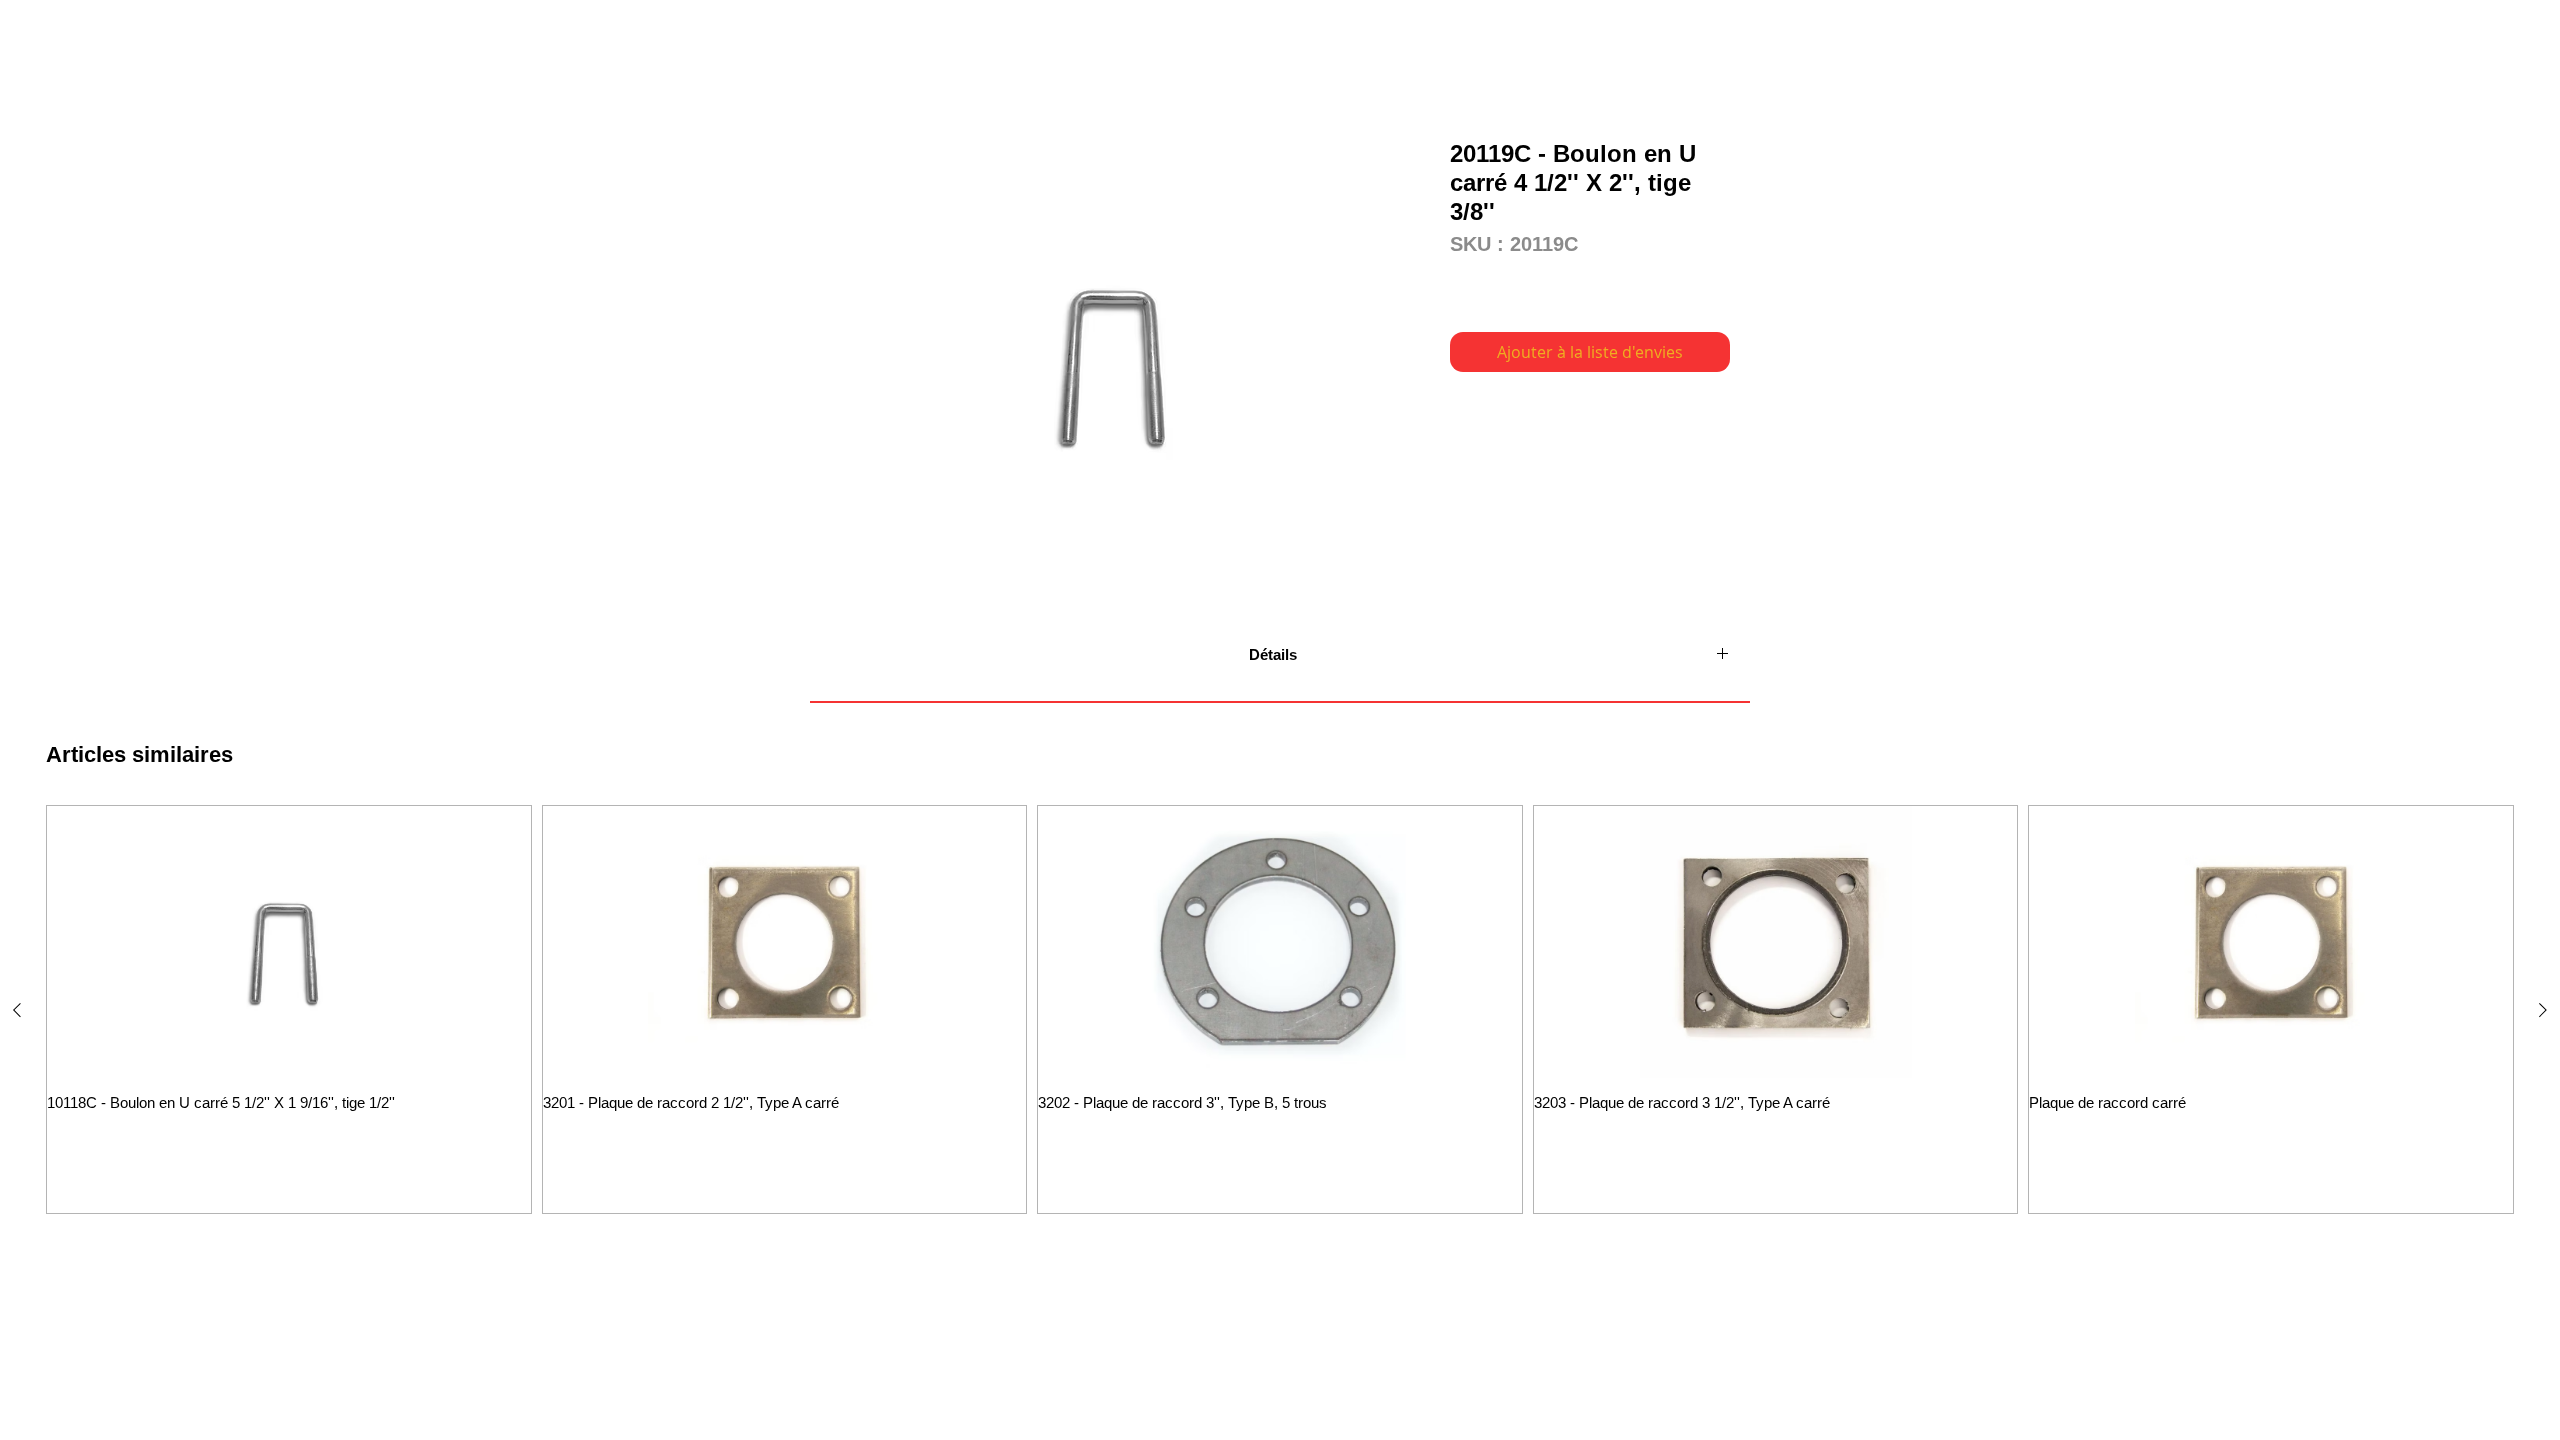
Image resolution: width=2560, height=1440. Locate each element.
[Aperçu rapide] (289, 942)
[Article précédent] (17, 1010)
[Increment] (513, 1143)
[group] (1280, 1009)
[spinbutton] (289, 1143)
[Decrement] (63, 1143)
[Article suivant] (2543, 1010)
